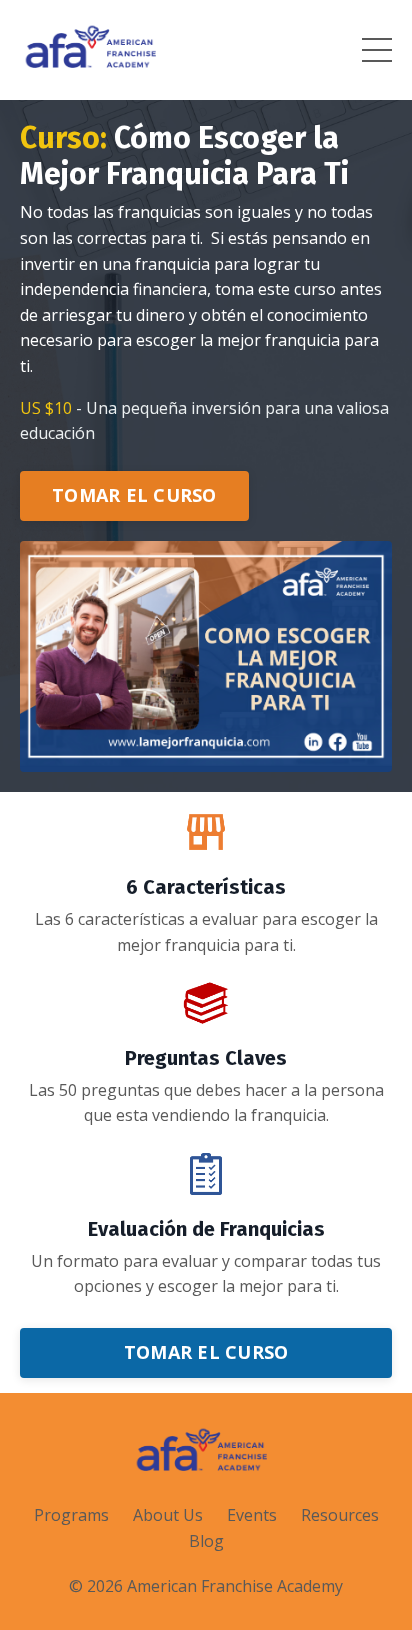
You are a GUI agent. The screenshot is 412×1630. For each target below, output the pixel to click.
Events (252, 1515)
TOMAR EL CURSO (134, 495)
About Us (168, 1515)
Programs (71, 1515)
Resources (340, 1515)
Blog (206, 1541)
